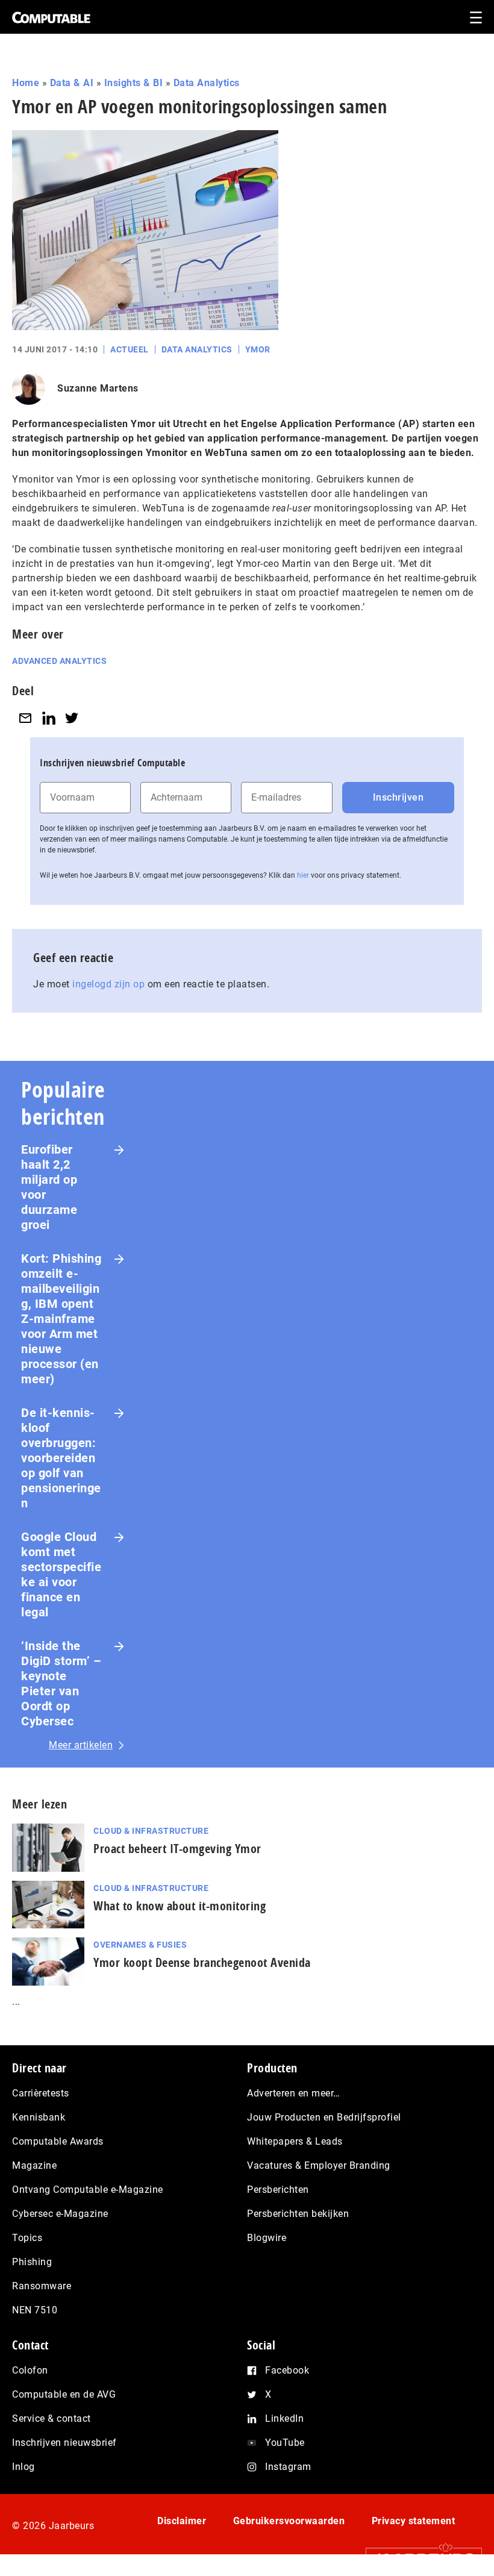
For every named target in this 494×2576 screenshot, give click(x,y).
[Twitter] (72, 718)
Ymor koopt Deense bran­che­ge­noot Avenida (202, 1962)
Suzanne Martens (98, 388)
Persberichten (278, 2190)
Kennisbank (39, 2117)
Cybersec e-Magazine (60, 2214)
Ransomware (42, 2286)
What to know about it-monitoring (180, 1906)
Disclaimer (182, 2521)
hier (303, 875)
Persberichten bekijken (298, 2214)
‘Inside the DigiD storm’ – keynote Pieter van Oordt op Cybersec (61, 1683)
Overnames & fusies (140, 1945)
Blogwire (267, 2238)
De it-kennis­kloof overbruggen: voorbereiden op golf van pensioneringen (61, 1458)
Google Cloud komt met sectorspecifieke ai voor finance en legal (61, 1574)
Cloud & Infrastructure (151, 1831)
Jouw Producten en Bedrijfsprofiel (324, 2117)
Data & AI (72, 83)
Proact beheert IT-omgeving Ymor (177, 1849)
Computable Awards (58, 2141)
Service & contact (52, 2418)
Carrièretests (41, 2093)
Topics (27, 2238)
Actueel (130, 349)
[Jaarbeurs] (418, 2559)
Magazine (34, 2165)
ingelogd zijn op (108, 984)
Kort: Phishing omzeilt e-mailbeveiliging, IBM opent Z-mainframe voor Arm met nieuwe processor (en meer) (61, 1319)
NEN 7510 (35, 2310)
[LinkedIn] (49, 718)
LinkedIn (284, 2418)
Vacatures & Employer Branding (319, 2165)
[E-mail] (25, 718)
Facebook (287, 2370)
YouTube (285, 2443)
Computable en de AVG (64, 2394)
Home (26, 83)
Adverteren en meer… (294, 2093)
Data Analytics (207, 83)
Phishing (32, 2262)
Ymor (258, 349)
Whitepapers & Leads (295, 2141)
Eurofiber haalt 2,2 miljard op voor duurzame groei (49, 1187)
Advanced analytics (59, 661)
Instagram (288, 2467)
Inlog (23, 2467)
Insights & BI (134, 83)
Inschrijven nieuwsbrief (64, 2443)
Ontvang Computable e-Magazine (88, 2190)
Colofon (30, 2370)
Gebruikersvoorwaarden (289, 2521)
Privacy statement (414, 2521)
